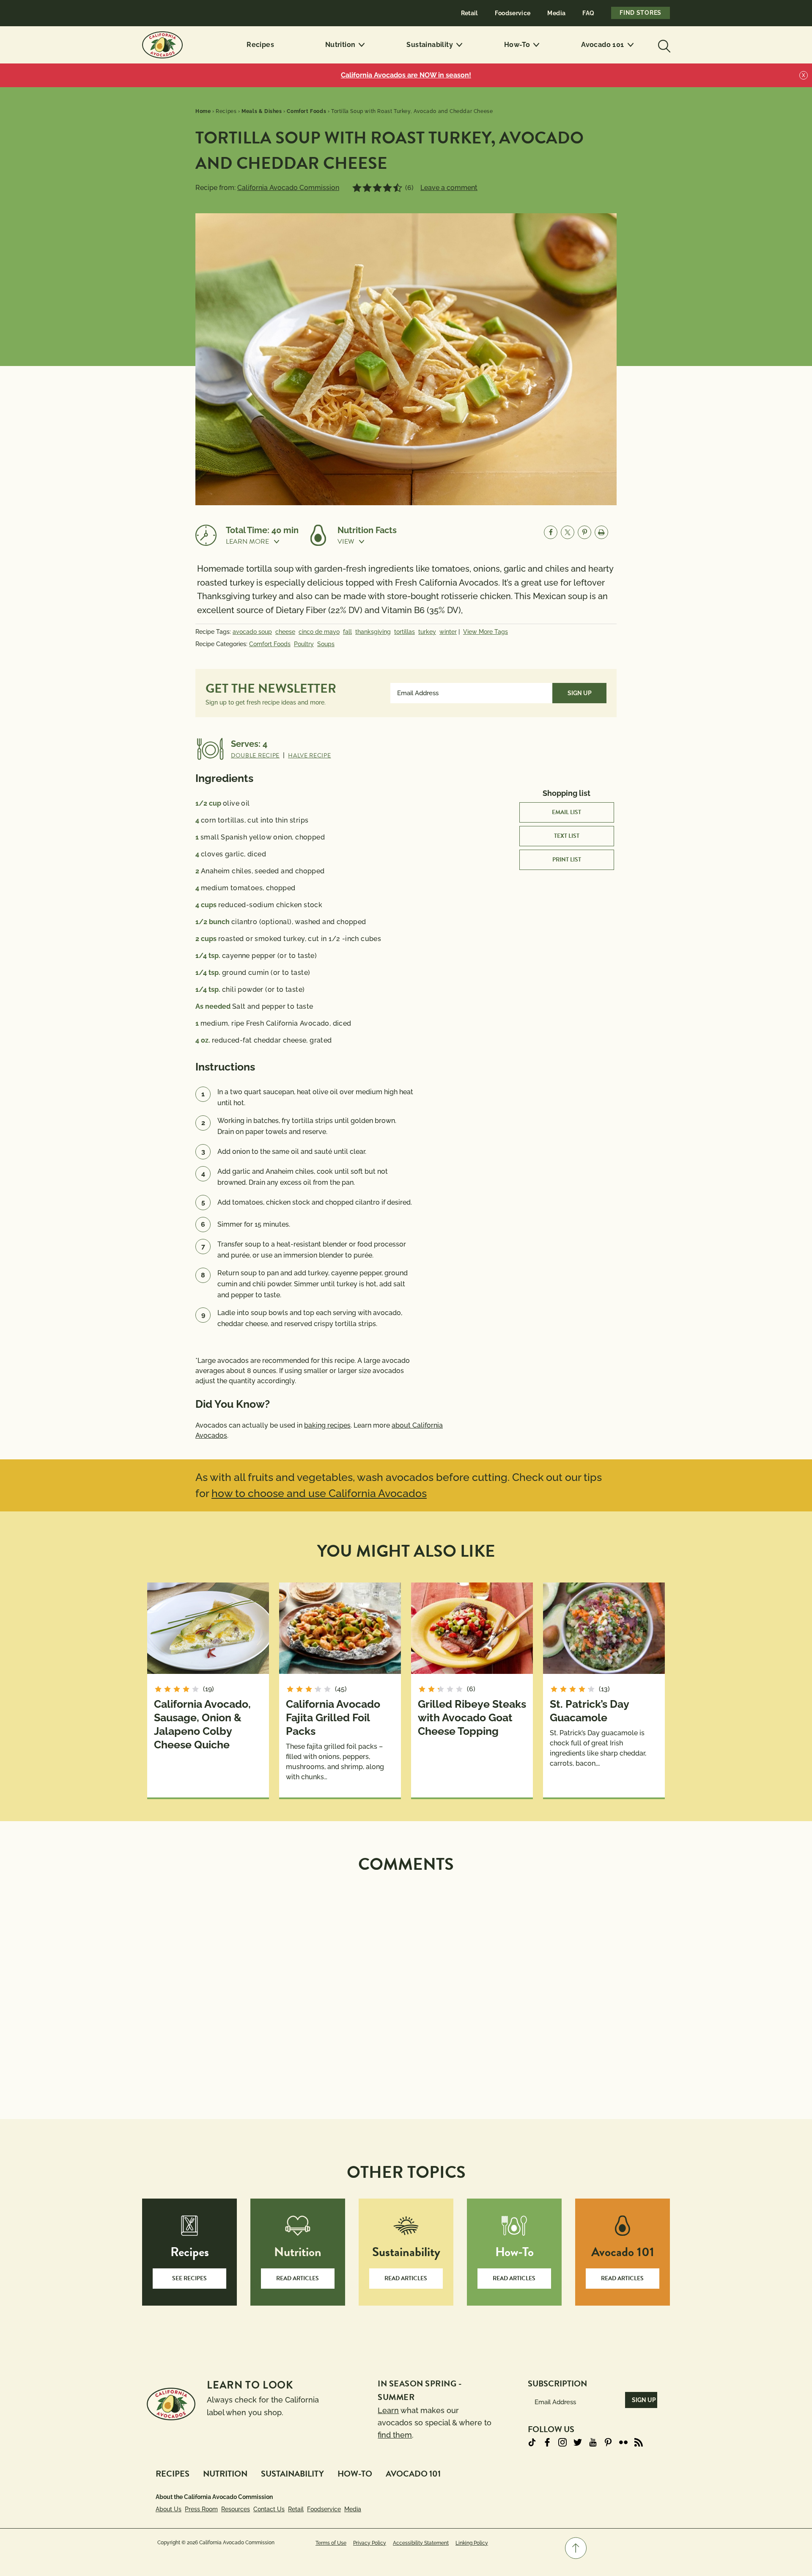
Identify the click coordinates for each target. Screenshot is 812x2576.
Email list (566, 812)
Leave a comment (449, 188)
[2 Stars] (367, 188)
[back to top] (576, 2548)
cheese (285, 632)
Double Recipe (255, 755)
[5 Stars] (398, 188)
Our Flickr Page (623, 2442)
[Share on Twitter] (568, 532)
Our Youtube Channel (593, 2442)
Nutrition (340, 45)
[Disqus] (406, 1986)
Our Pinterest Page (608, 2442)
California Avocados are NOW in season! (406, 75)
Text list (567, 836)
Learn (388, 2410)
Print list (567, 860)
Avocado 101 (602, 45)
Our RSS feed (639, 2442)
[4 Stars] (387, 188)
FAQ (588, 13)
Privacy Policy (370, 2543)
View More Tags (486, 632)
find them (395, 2435)
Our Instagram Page (562, 2442)
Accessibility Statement (421, 2543)
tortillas (405, 632)
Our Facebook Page (547, 2442)
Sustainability (430, 45)
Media (556, 13)
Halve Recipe (309, 755)
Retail (469, 13)
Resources (236, 2509)
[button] (262, 542)
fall (347, 632)
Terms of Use (331, 2543)
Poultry (304, 644)
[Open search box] (663, 45)
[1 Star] (357, 188)
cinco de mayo (319, 632)
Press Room (201, 2509)
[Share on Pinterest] (584, 532)
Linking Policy (472, 2543)
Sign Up (580, 693)
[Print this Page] (601, 532)
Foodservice (513, 13)
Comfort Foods (270, 644)
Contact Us (269, 2509)
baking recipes (327, 1425)
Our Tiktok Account (532, 2442)
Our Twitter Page (578, 2442)
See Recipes (189, 2278)
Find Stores (641, 13)
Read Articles (298, 2278)
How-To (517, 45)
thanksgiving (373, 632)
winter (448, 632)
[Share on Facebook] (551, 532)
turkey (427, 632)
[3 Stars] (377, 188)
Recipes (260, 45)
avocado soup (252, 632)
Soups (326, 644)
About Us (169, 2509)
